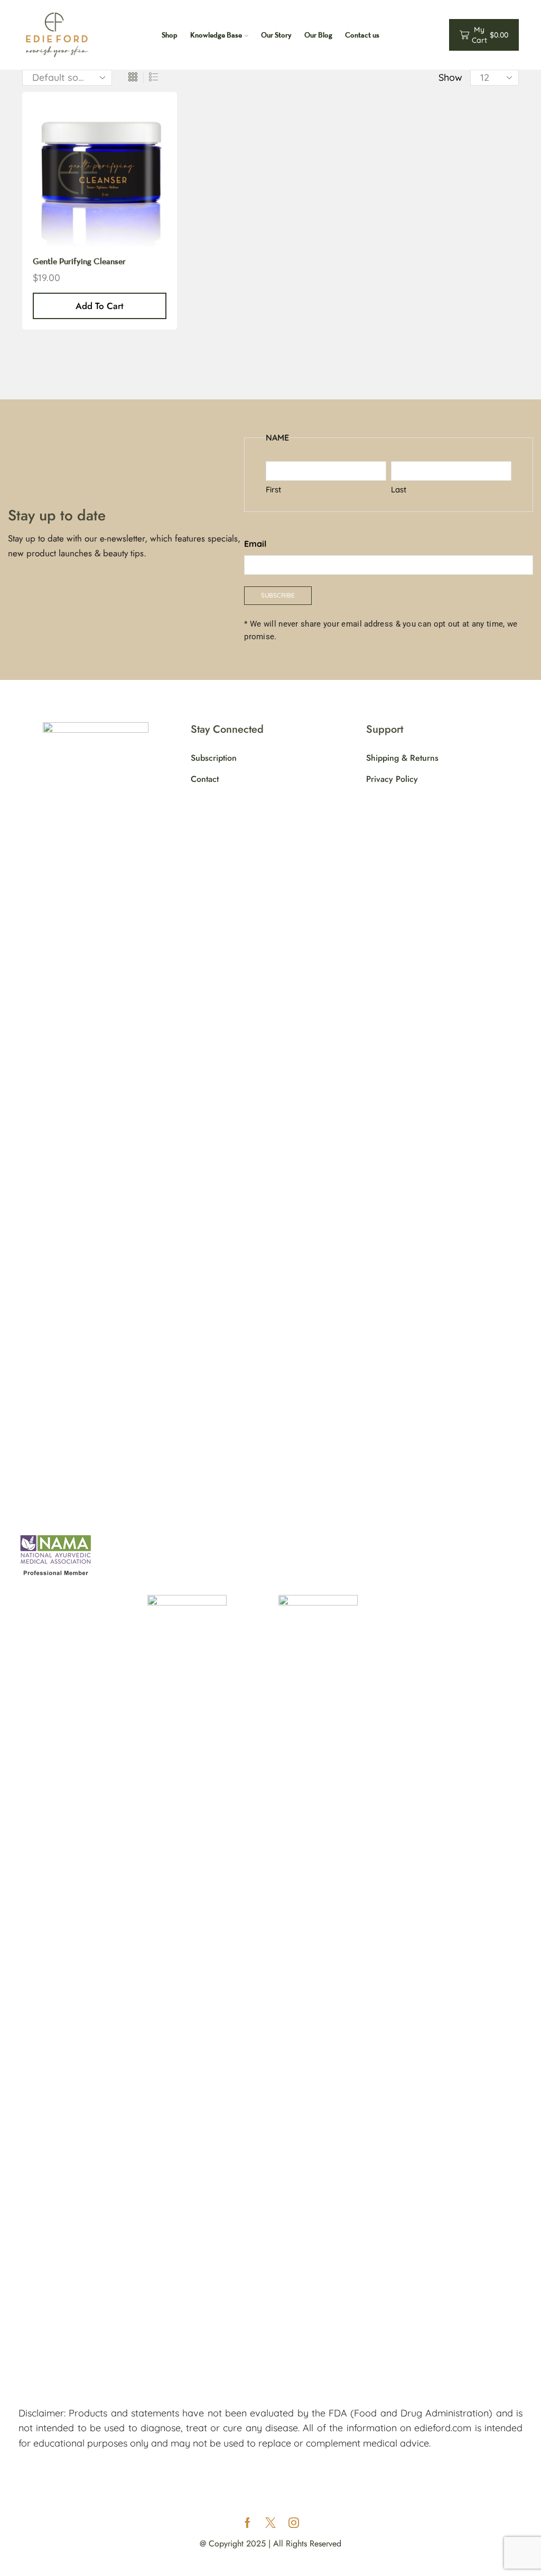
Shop (170, 35)
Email (255, 544)
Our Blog (318, 35)
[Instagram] (294, 2523)
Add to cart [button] (100, 306)
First (273, 489)
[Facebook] (248, 2523)
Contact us (362, 35)
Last (399, 489)
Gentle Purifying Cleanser (79, 261)
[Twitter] (270, 2523)
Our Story (276, 35)
